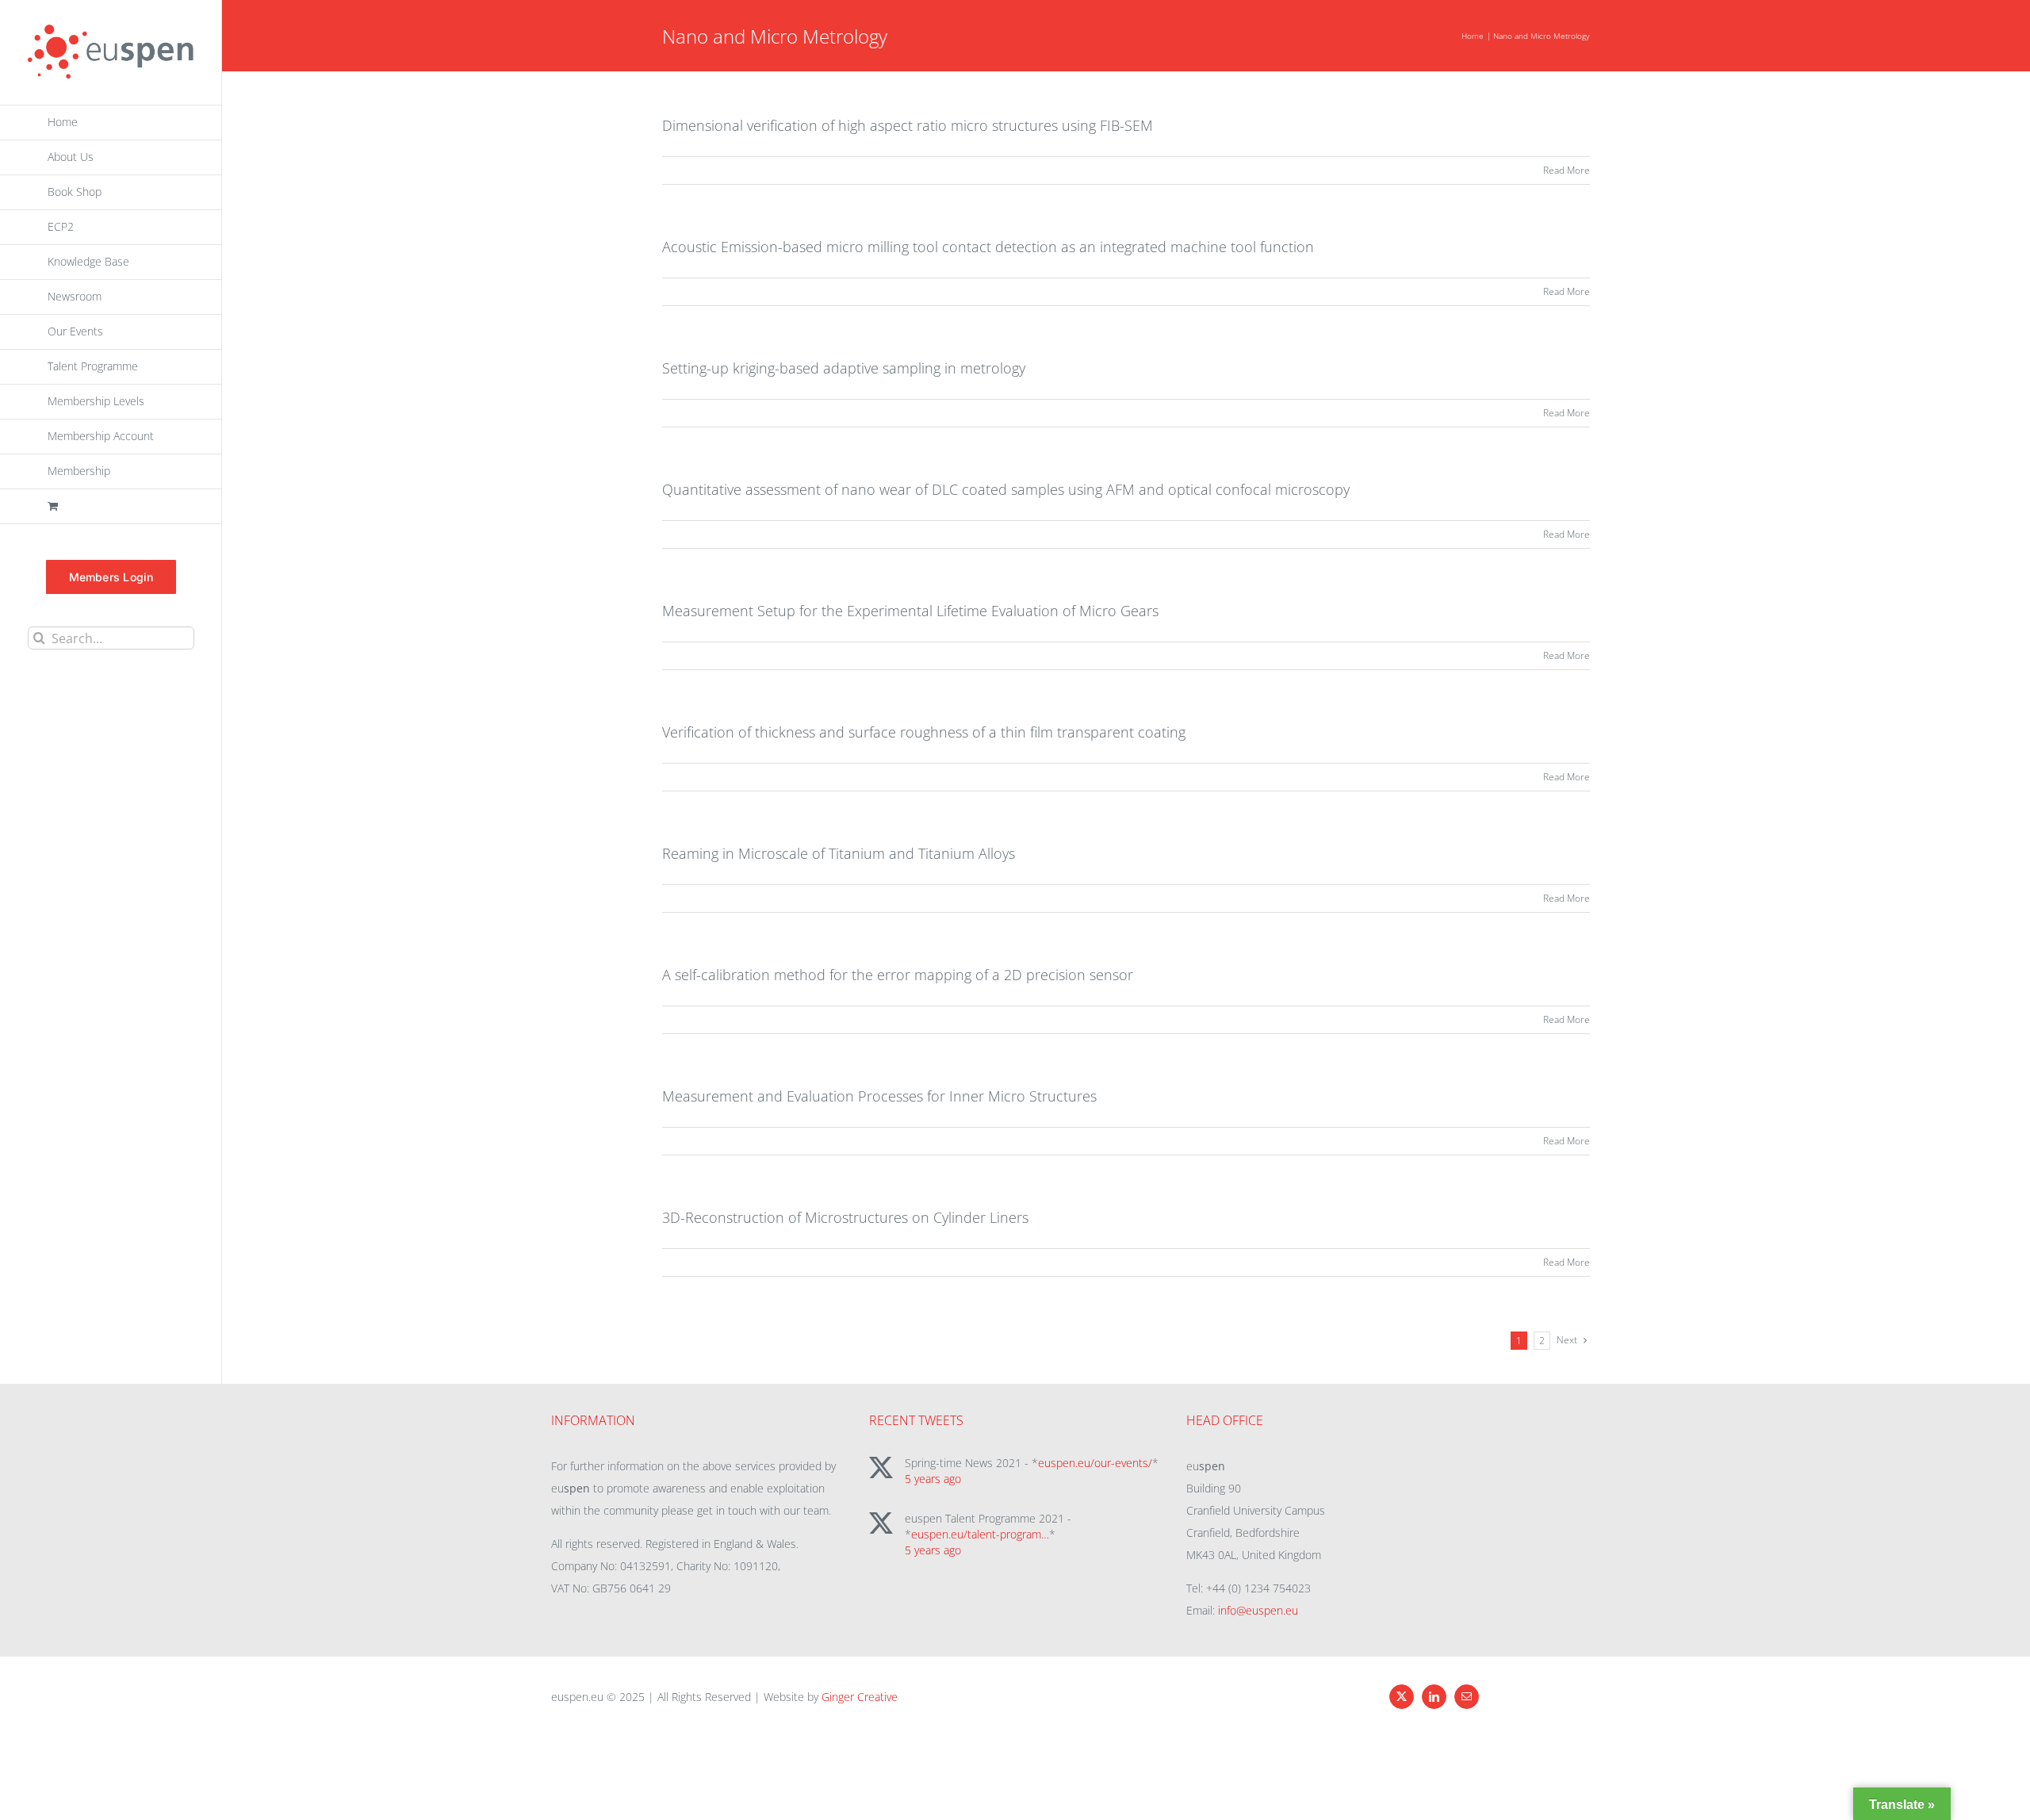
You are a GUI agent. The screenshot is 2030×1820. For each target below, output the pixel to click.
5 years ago (933, 1479)
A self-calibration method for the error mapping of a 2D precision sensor (898, 975)
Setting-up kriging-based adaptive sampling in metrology (844, 368)
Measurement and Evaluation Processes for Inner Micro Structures (879, 1096)
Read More (1567, 170)
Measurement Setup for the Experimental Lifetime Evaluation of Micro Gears (910, 611)
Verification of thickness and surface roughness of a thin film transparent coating (924, 732)
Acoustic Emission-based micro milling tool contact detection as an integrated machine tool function (988, 247)
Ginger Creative (860, 1697)
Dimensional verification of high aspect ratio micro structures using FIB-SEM (908, 125)
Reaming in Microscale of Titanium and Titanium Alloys (839, 853)
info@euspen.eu (1258, 1610)
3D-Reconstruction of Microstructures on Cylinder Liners (845, 1217)
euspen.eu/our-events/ (1095, 1463)
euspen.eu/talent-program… (980, 1534)
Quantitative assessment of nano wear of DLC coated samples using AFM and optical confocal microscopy (1006, 489)
